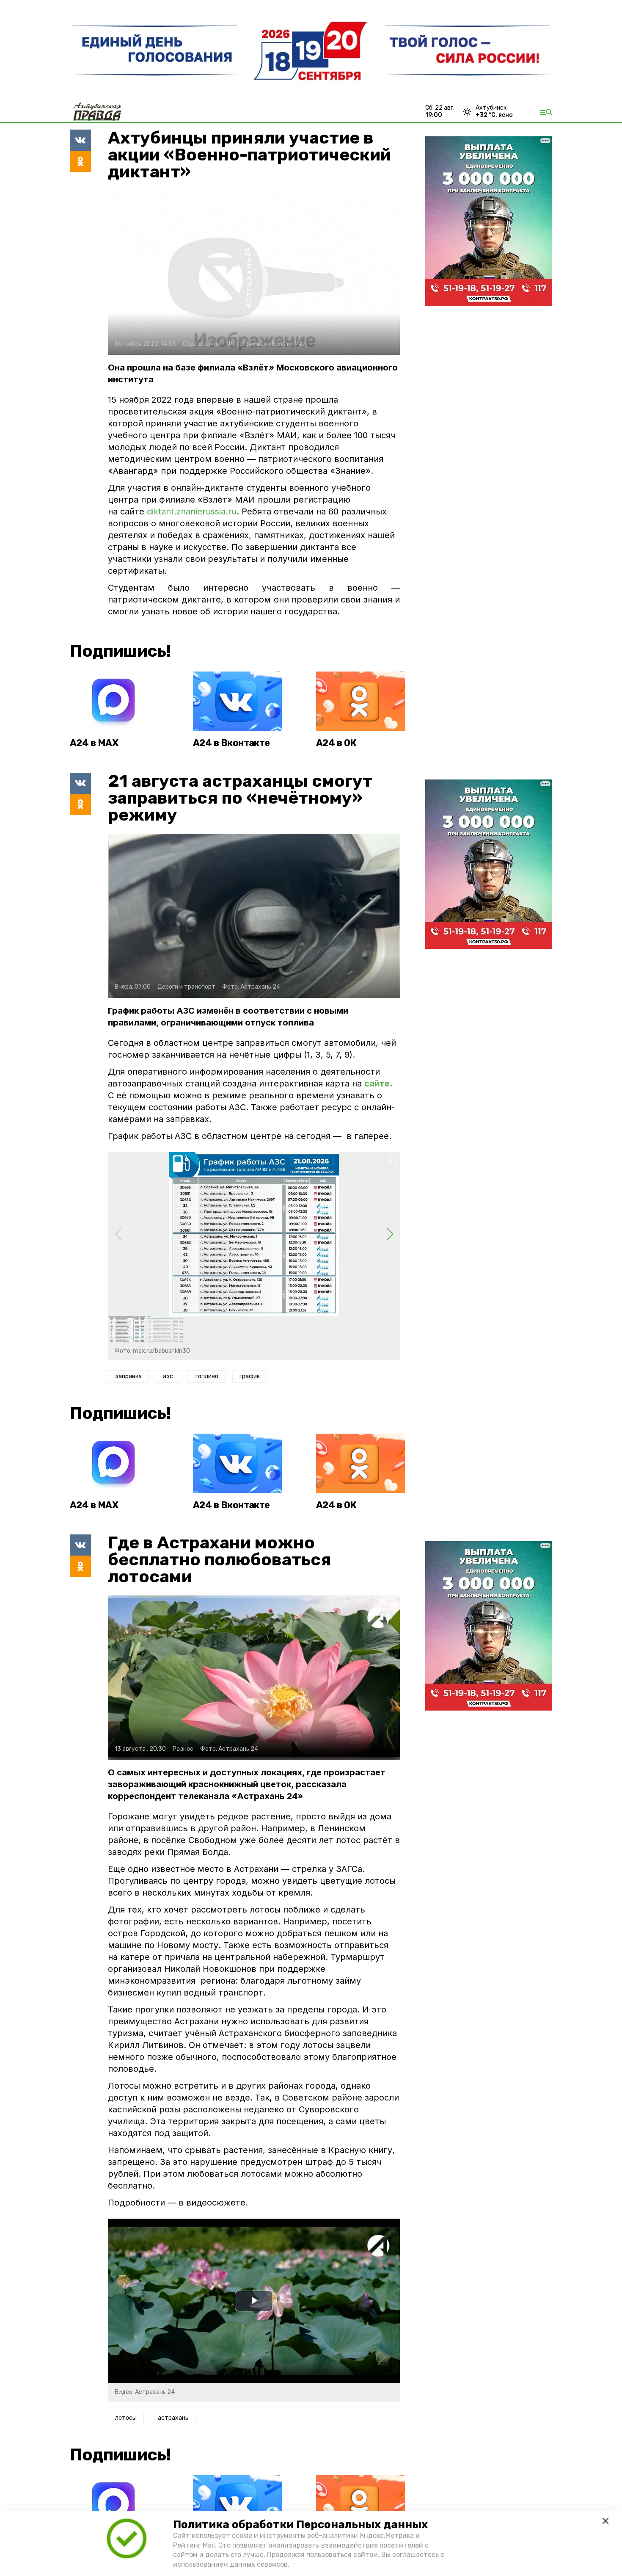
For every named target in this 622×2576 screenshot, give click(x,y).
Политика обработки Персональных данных (300, 2525)
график (250, 1376)
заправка (128, 1376)
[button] (390, 1234)
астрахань (173, 2418)
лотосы (126, 2418)
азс (168, 1376)
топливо (206, 1376)
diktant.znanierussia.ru (192, 511)
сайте (377, 1083)
